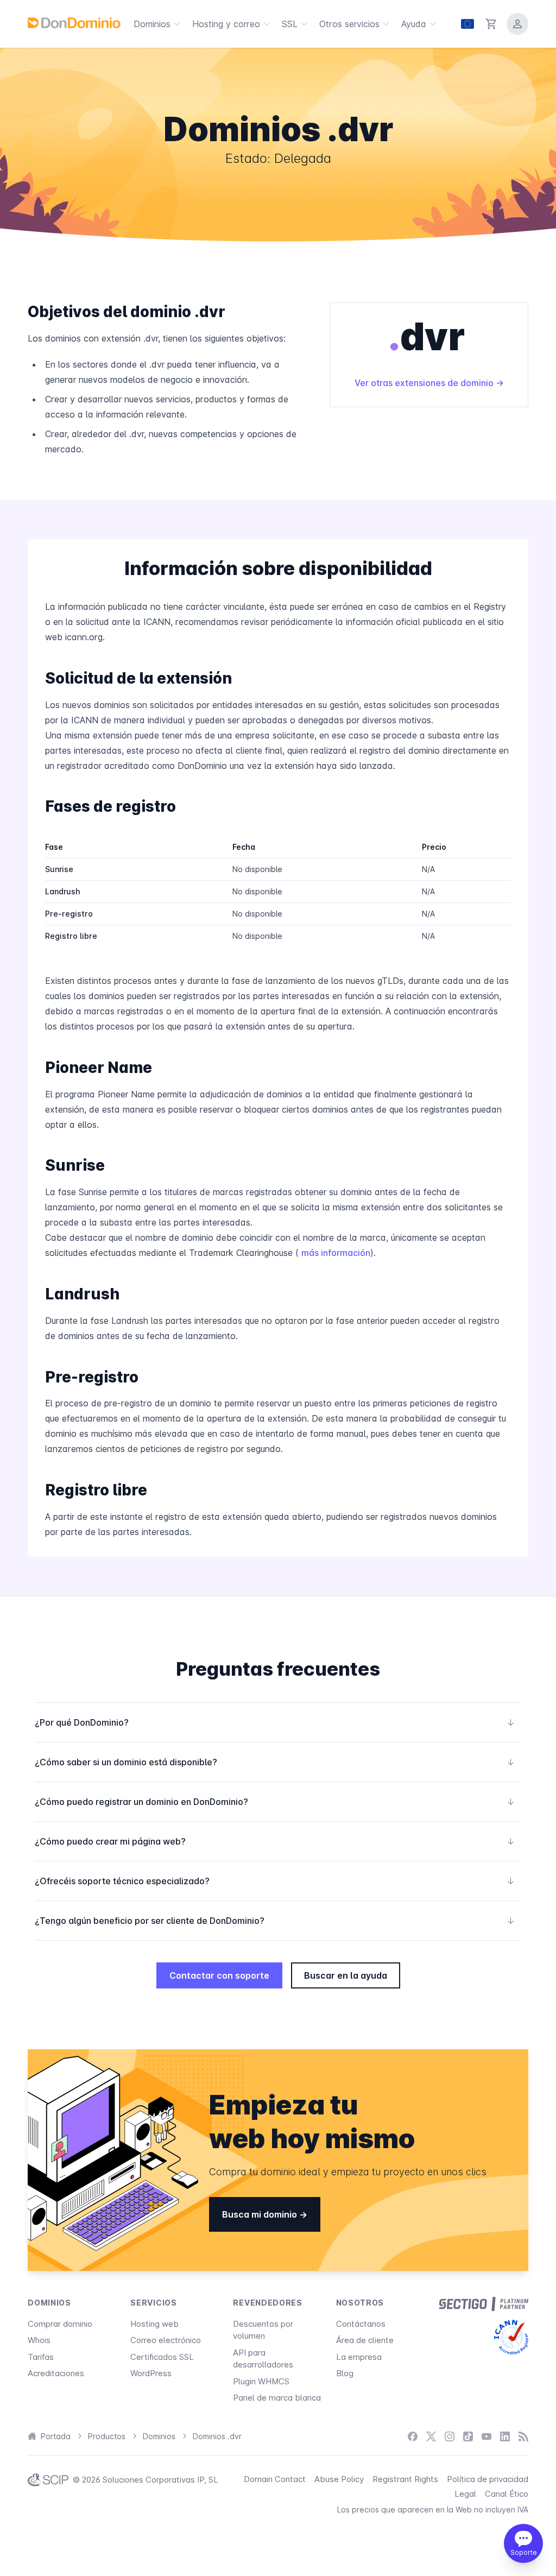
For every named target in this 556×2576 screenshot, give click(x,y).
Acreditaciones (56, 2373)
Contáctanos (361, 2324)
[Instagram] (450, 2437)
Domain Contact (275, 2479)
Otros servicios (349, 24)
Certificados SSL (162, 2357)
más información (336, 1253)
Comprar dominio (60, 2324)
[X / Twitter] (431, 2437)
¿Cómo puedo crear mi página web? (275, 1841)
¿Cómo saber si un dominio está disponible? (275, 1762)
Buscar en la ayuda (346, 1975)
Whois (39, 2340)
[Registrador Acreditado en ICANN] (511, 2337)
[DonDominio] (74, 23)
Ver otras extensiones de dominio (425, 383)
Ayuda (414, 24)
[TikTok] (468, 2437)
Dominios (152, 24)
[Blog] (523, 2437)
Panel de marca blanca (277, 2398)
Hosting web (154, 2324)
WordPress (151, 2373)
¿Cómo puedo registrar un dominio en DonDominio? (275, 1802)
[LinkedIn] (505, 2437)
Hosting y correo (226, 24)
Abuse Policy (339, 2479)
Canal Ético (507, 2494)
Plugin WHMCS (261, 2381)
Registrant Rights (405, 2479)
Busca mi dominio (261, 2214)
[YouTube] (486, 2437)
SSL (290, 24)
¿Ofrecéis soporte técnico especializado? (275, 1881)
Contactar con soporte (219, 1975)
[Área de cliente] (517, 24)
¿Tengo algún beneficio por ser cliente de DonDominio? (275, 1921)
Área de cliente (365, 2340)
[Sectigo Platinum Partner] (484, 2304)
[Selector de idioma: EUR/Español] (467, 24)
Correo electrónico (166, 2340)
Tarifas (41, 2357)
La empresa (359, 2357)
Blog (345, 2373)
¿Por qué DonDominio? (275, 1722)
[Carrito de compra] (491, 24)
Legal (465, 2494)
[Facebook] (413, 2437)
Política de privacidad (488, 2479)
